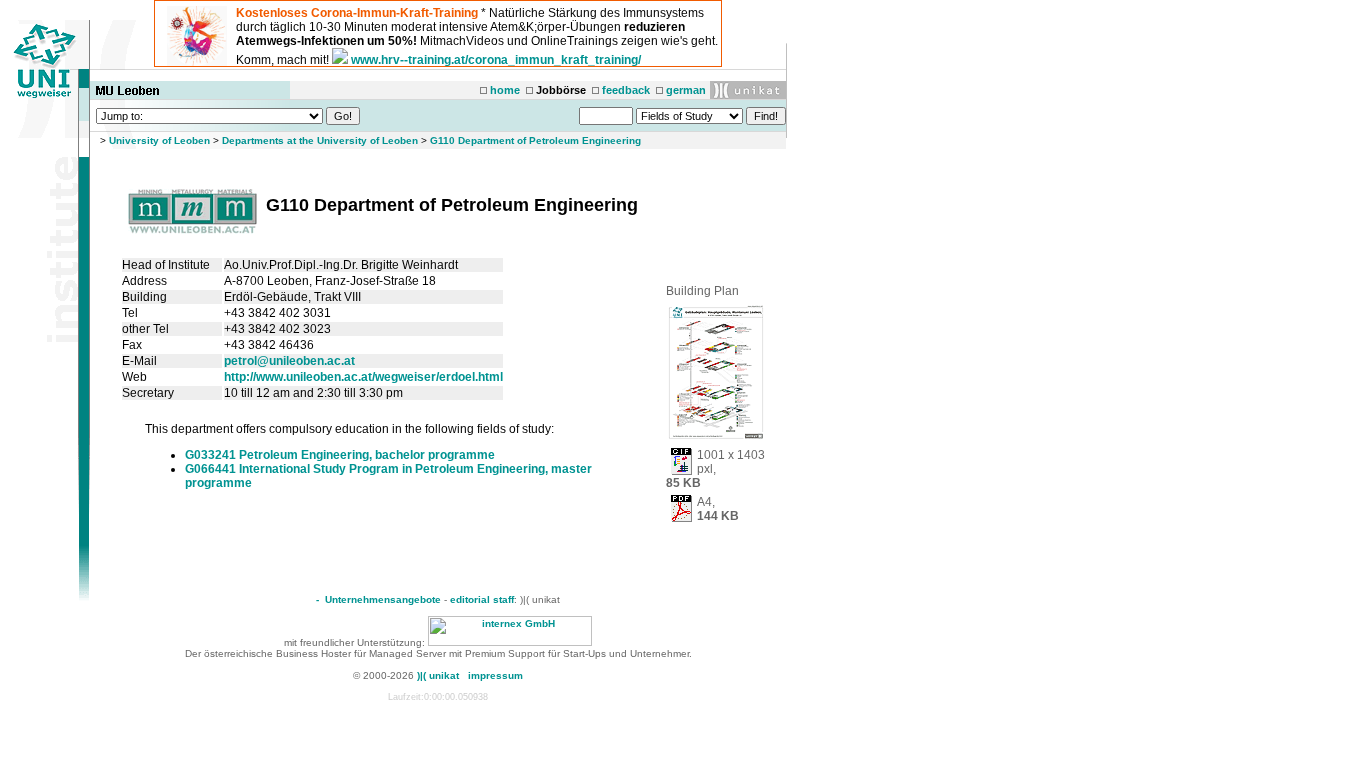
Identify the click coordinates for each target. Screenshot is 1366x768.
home (505, 90)
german (686, 90)
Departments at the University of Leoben (320, 140)
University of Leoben (159, 140)
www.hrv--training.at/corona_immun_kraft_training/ (496, 60)
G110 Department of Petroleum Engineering (535, 140)
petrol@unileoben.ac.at (289, 361)
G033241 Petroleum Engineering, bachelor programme (340, 455)
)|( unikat (438, 675)
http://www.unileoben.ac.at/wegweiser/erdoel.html (363, 377)
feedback (626, 90)
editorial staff (482, 599)
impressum (495, 675)
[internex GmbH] (510, 642)
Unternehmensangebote (383, 599)
